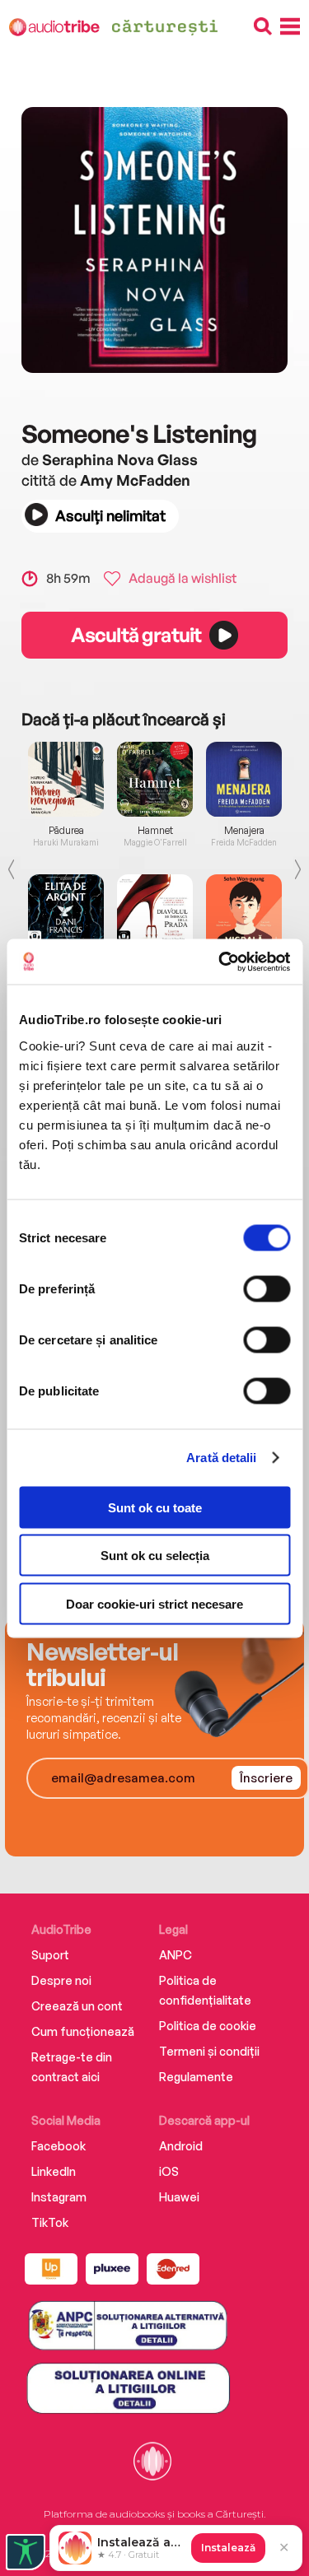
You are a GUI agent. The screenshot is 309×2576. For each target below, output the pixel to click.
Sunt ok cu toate (155, 1507)
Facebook (59, 2146)
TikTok (50, 2222)
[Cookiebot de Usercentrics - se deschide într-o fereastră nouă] (220, 962)
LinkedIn (54, 2171)
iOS (169, 2171)
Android (181, 2146)
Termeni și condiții (209, 2051)
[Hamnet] (155, 779)
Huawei (179, 2197)
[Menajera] (244, 779)
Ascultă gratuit (136, 635)
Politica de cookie (208, 2026)
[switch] (267, 1288)
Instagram (59, 2197)
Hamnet (155, 831)
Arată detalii (221, 1458)
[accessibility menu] (26, 2552)
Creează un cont (77, 2006)
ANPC (176, 1955)
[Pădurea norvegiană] (66, 779)
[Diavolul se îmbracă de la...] (155, 912)
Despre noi (61, 1980)
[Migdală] (244, 912)
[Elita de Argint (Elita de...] (66, 912)
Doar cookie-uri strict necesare (154, 1603)
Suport (50, 1955)
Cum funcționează (83, 2031)
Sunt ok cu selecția (155, 1556)
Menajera (244, 831)
